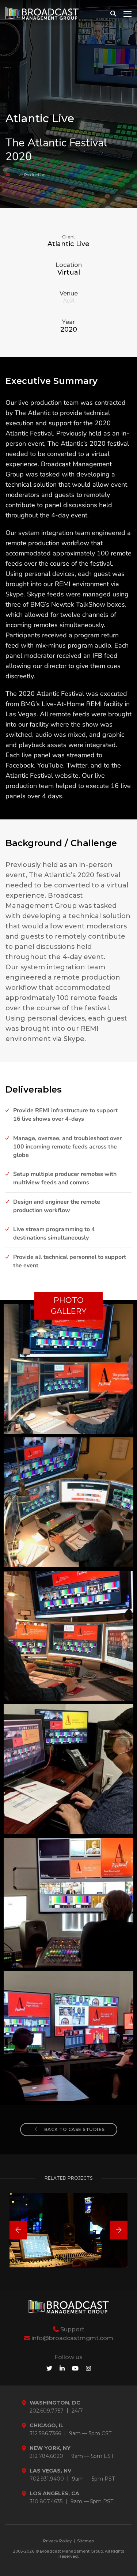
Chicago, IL (47, 2426)
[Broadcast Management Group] (42, 14)
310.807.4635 (46, 2502)
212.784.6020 (46, 2456)
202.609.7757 (47, 2411)
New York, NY (50, 2448)
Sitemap (85, 2541)
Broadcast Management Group (71, 2551)
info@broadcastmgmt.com (72, 2338)
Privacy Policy (57, 2541)
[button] (18, 2230)
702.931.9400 (47, 2479)
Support (72, 2329)
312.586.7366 (45, 2434)
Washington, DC (55, 2403)
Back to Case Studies (74, 2129)
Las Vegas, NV (50, 2471)
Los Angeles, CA (54, 2494)
